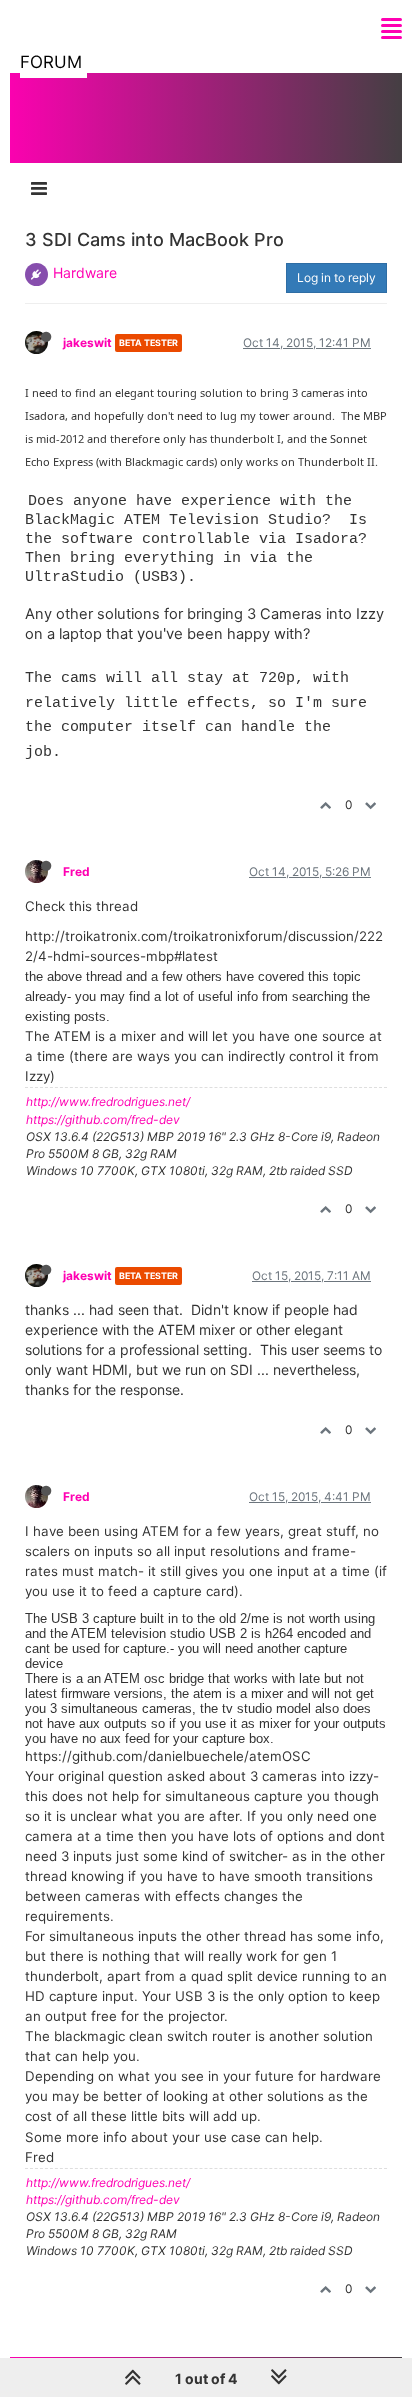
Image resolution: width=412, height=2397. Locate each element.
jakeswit (87, 342)
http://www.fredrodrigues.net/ (108, 1101)
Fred (76, 871)
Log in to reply (336, 277)
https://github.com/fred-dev (103, 1119)
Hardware (85, 272)
